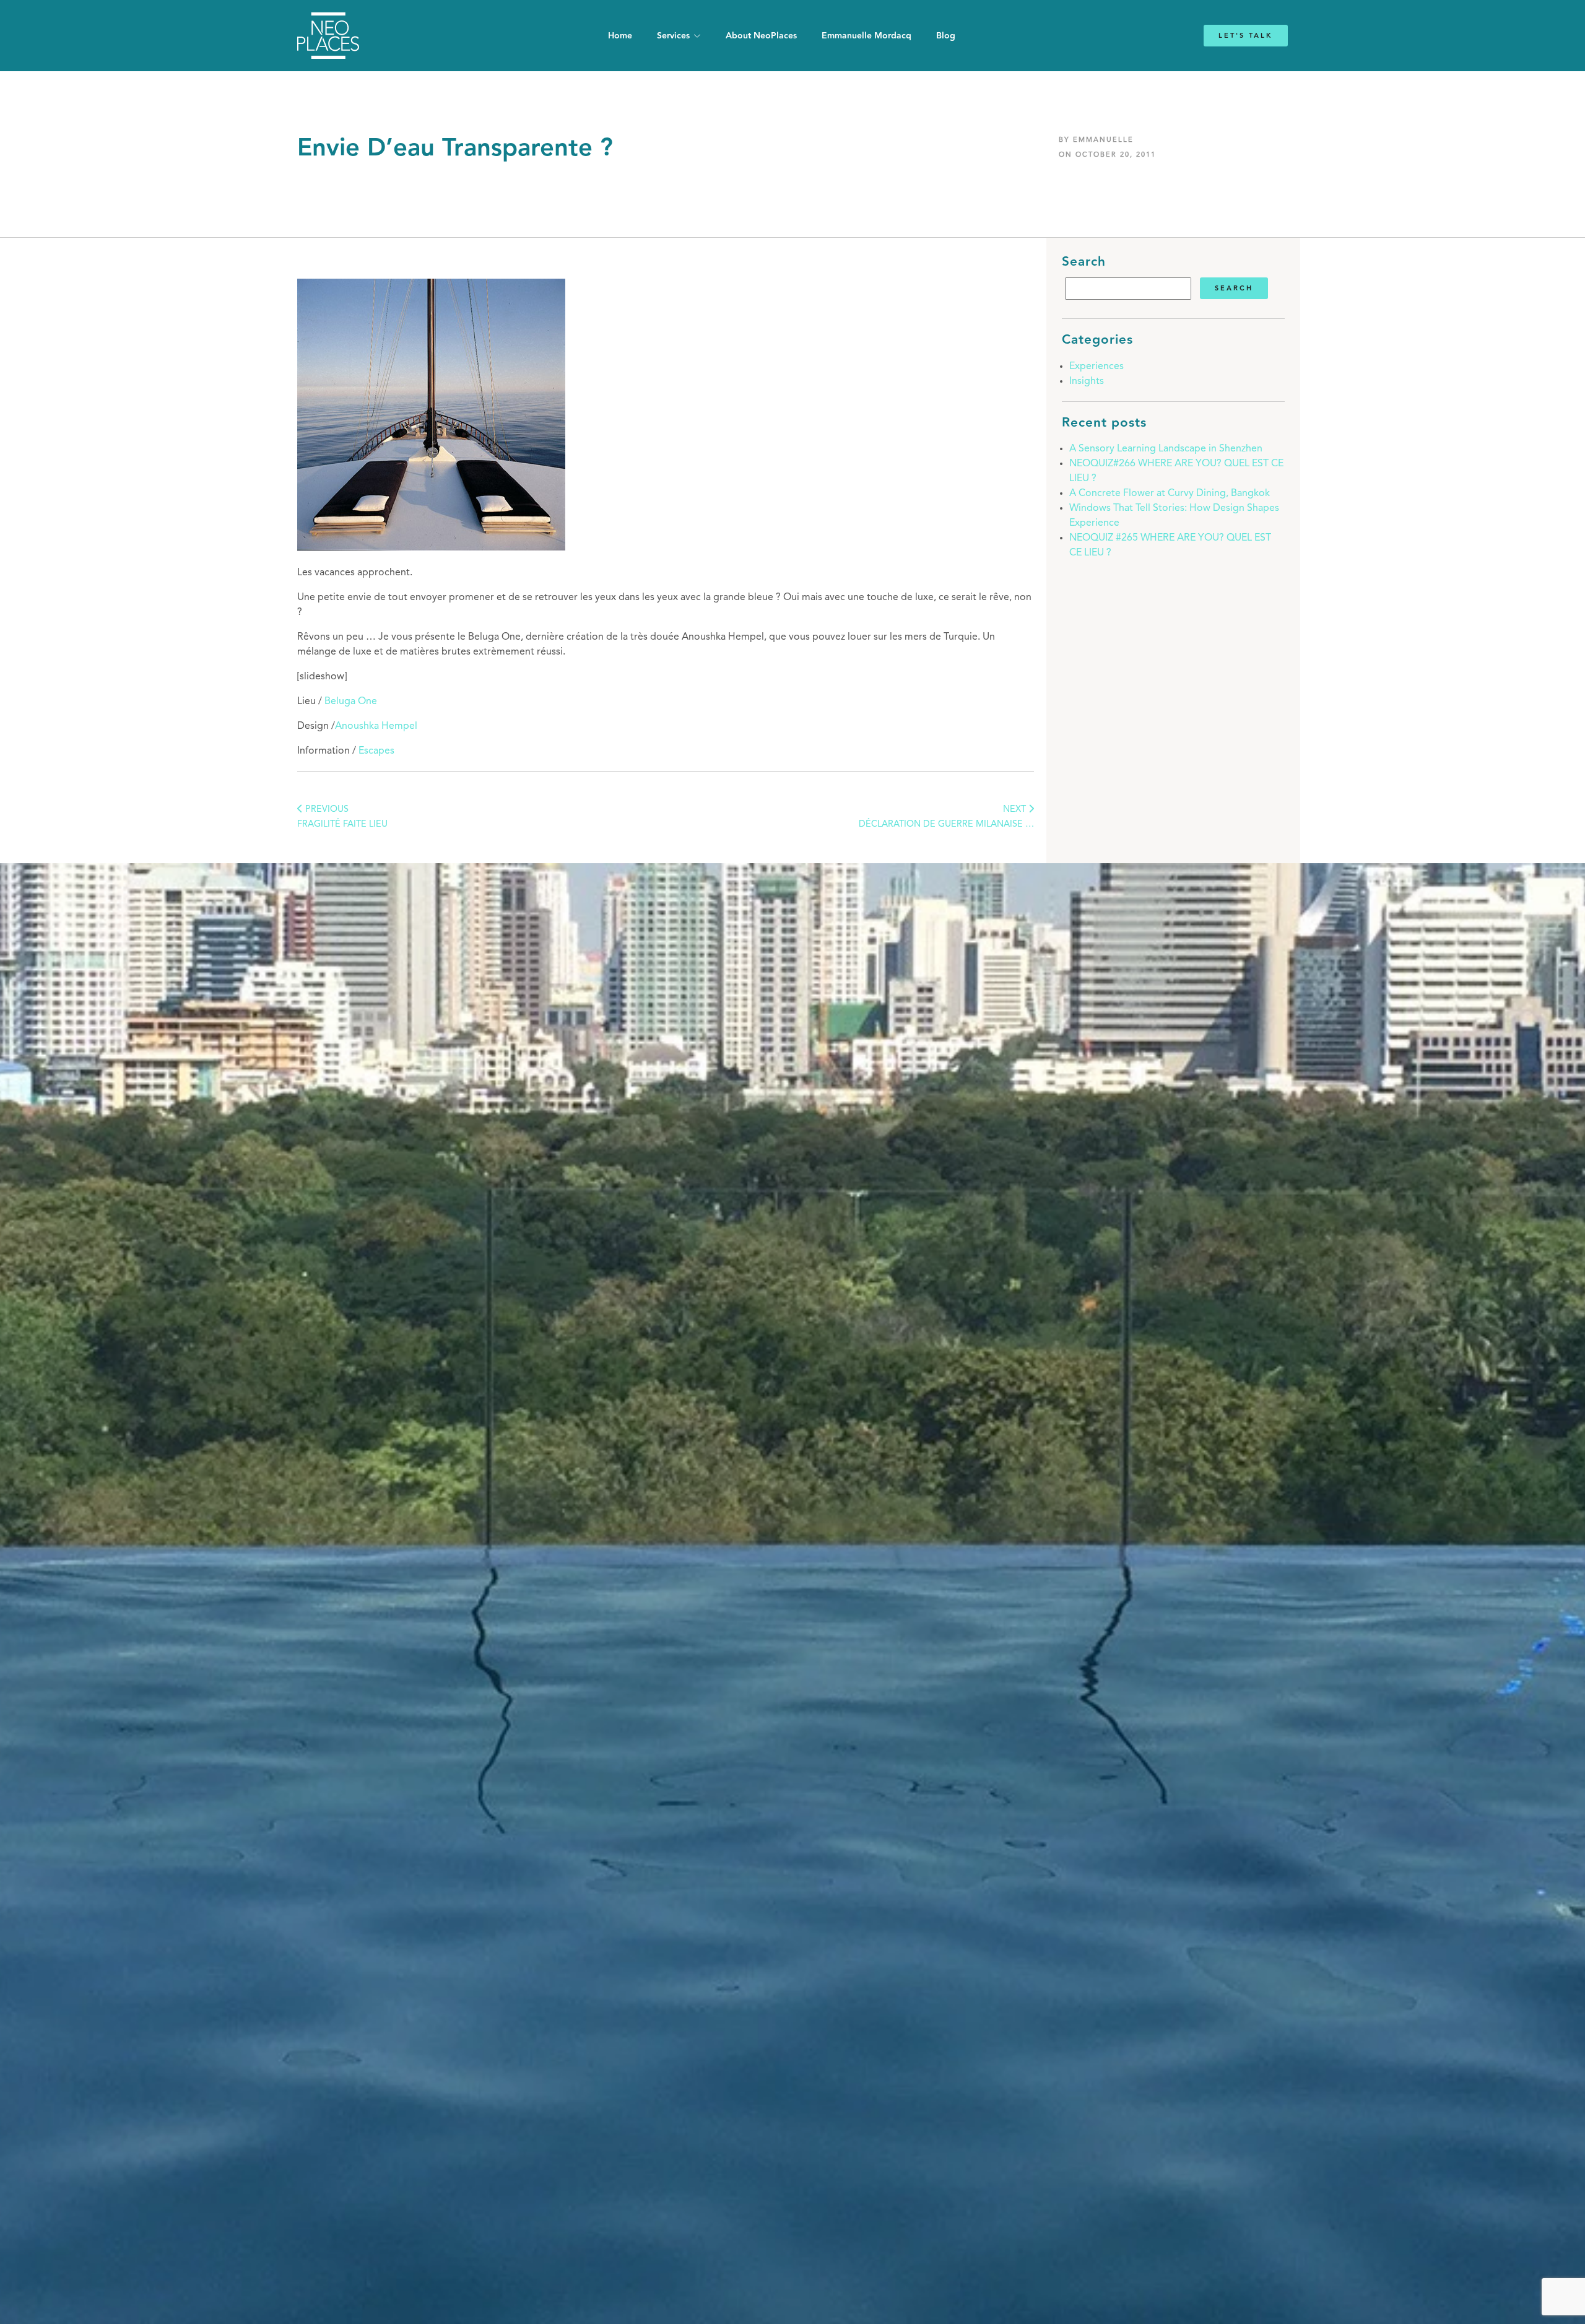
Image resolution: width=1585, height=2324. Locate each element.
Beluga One (351, 702)
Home (620, 36)
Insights (1087, 381)
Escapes (376, 751)
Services (673, 36)
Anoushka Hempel (376, 726)
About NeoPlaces (761, 36)
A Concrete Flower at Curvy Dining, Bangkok (1170, 494)
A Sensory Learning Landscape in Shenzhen (1166, 449)
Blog (946, 36)
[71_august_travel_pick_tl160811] (431, 548)
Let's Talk (1246, 36)
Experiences (1096, 367)
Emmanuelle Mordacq (866, 36)
